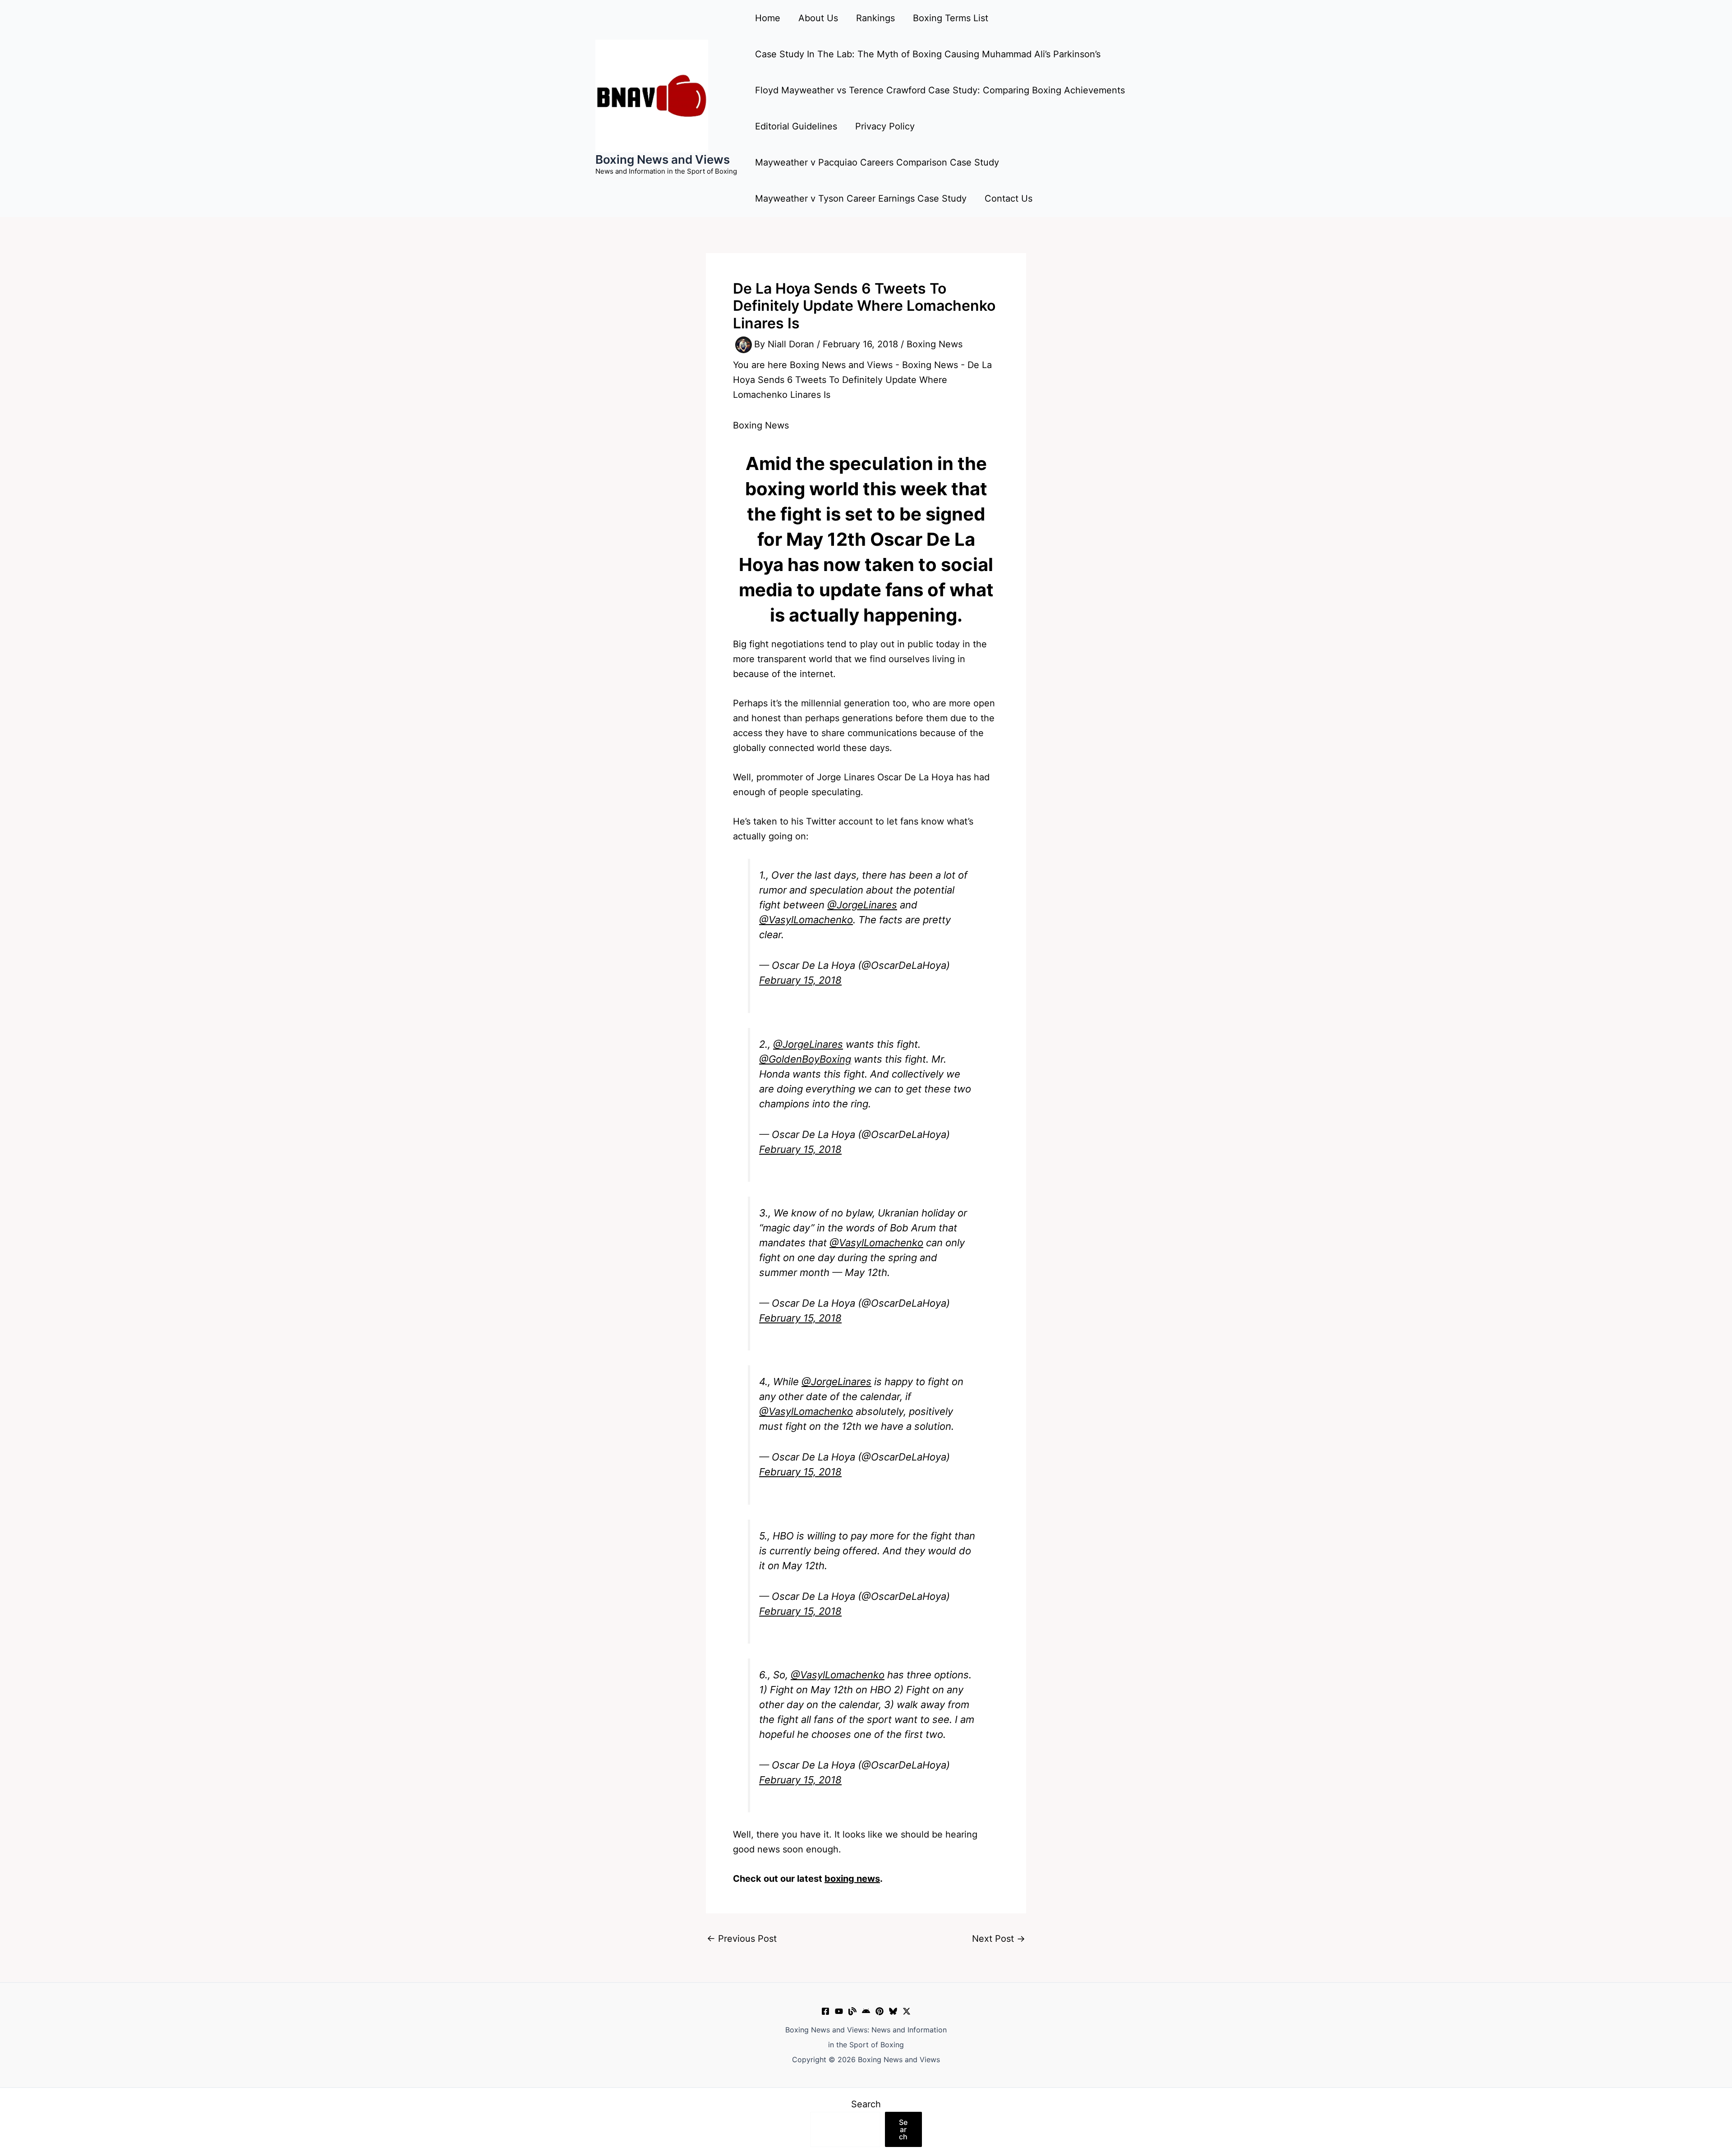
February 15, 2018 (800, 980)
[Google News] (866, 2011)
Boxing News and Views (663, 159)
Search (866, 2104)
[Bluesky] (893, 2011)
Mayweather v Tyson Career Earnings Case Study (861, 198)
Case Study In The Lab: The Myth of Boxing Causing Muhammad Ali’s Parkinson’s (928, 54)
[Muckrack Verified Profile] (852, 2011)
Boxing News (935, 344)
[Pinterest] (880, 2011)
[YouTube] (839, 2011)
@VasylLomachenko (806, 920)
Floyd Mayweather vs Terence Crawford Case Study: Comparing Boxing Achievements (940, 90)
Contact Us (1009, 198)
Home (768, 18)
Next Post (999, 1939)
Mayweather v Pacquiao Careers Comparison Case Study (877, 162)
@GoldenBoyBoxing (805, 1059)
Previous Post (742, 1939)
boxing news (852, 1879)
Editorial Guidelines (796, 126)
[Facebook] (825, 2011)
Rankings (875, 18)
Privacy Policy (885, 126)
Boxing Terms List (951, 18)
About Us (818, 18)
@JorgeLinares (862, 905)
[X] (907, 2011)
